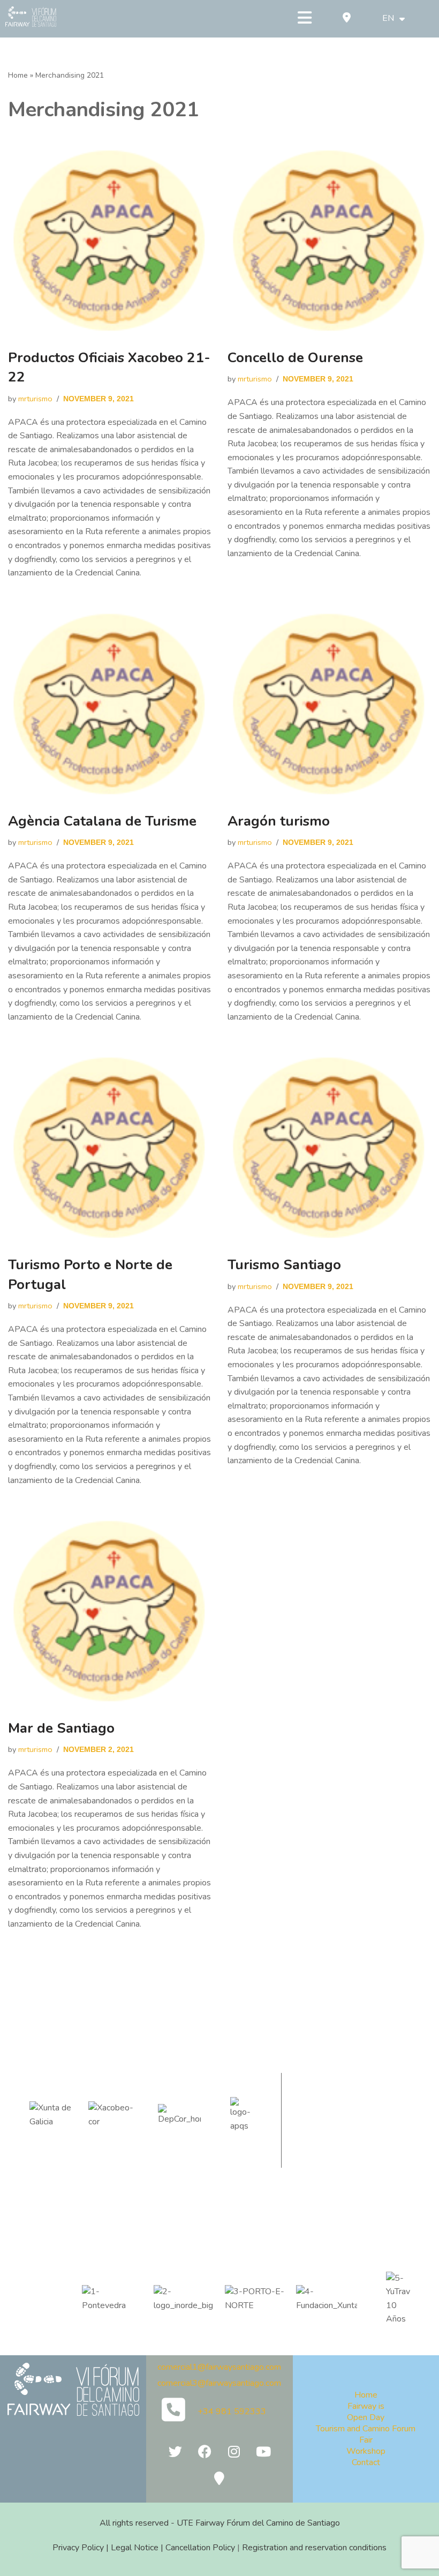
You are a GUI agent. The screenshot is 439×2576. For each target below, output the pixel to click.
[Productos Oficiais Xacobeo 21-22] (110, 241)
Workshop (366, 2451)
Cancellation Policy (200, 2548)
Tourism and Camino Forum (366, 2429)
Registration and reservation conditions (314, 2548)
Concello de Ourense (295, 358)
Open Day (366, 2417)
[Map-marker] (219, 2478)
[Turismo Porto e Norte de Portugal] (110, 1148)
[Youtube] (263, 2452)
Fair (366, 2440)
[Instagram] (234, 2452)
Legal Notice (135, 2548)
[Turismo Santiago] (329, 1148)
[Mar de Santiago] (110, 1611)
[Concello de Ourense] (329, 241)
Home (18, 75)
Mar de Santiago (61, 1728)
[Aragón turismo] (329, 704)
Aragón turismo (279, 821)
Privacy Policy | (82, 2548)
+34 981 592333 (232, 2412)
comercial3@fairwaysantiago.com (219, 2383)
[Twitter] (175, 2452)
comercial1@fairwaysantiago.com (219, 2367)
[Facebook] (205, 2452)
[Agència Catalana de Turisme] (110, 704)
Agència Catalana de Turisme (102, 821)
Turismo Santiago (284, 1265)
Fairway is (366, 2406)
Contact (366, 2462)
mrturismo (35, 399)
